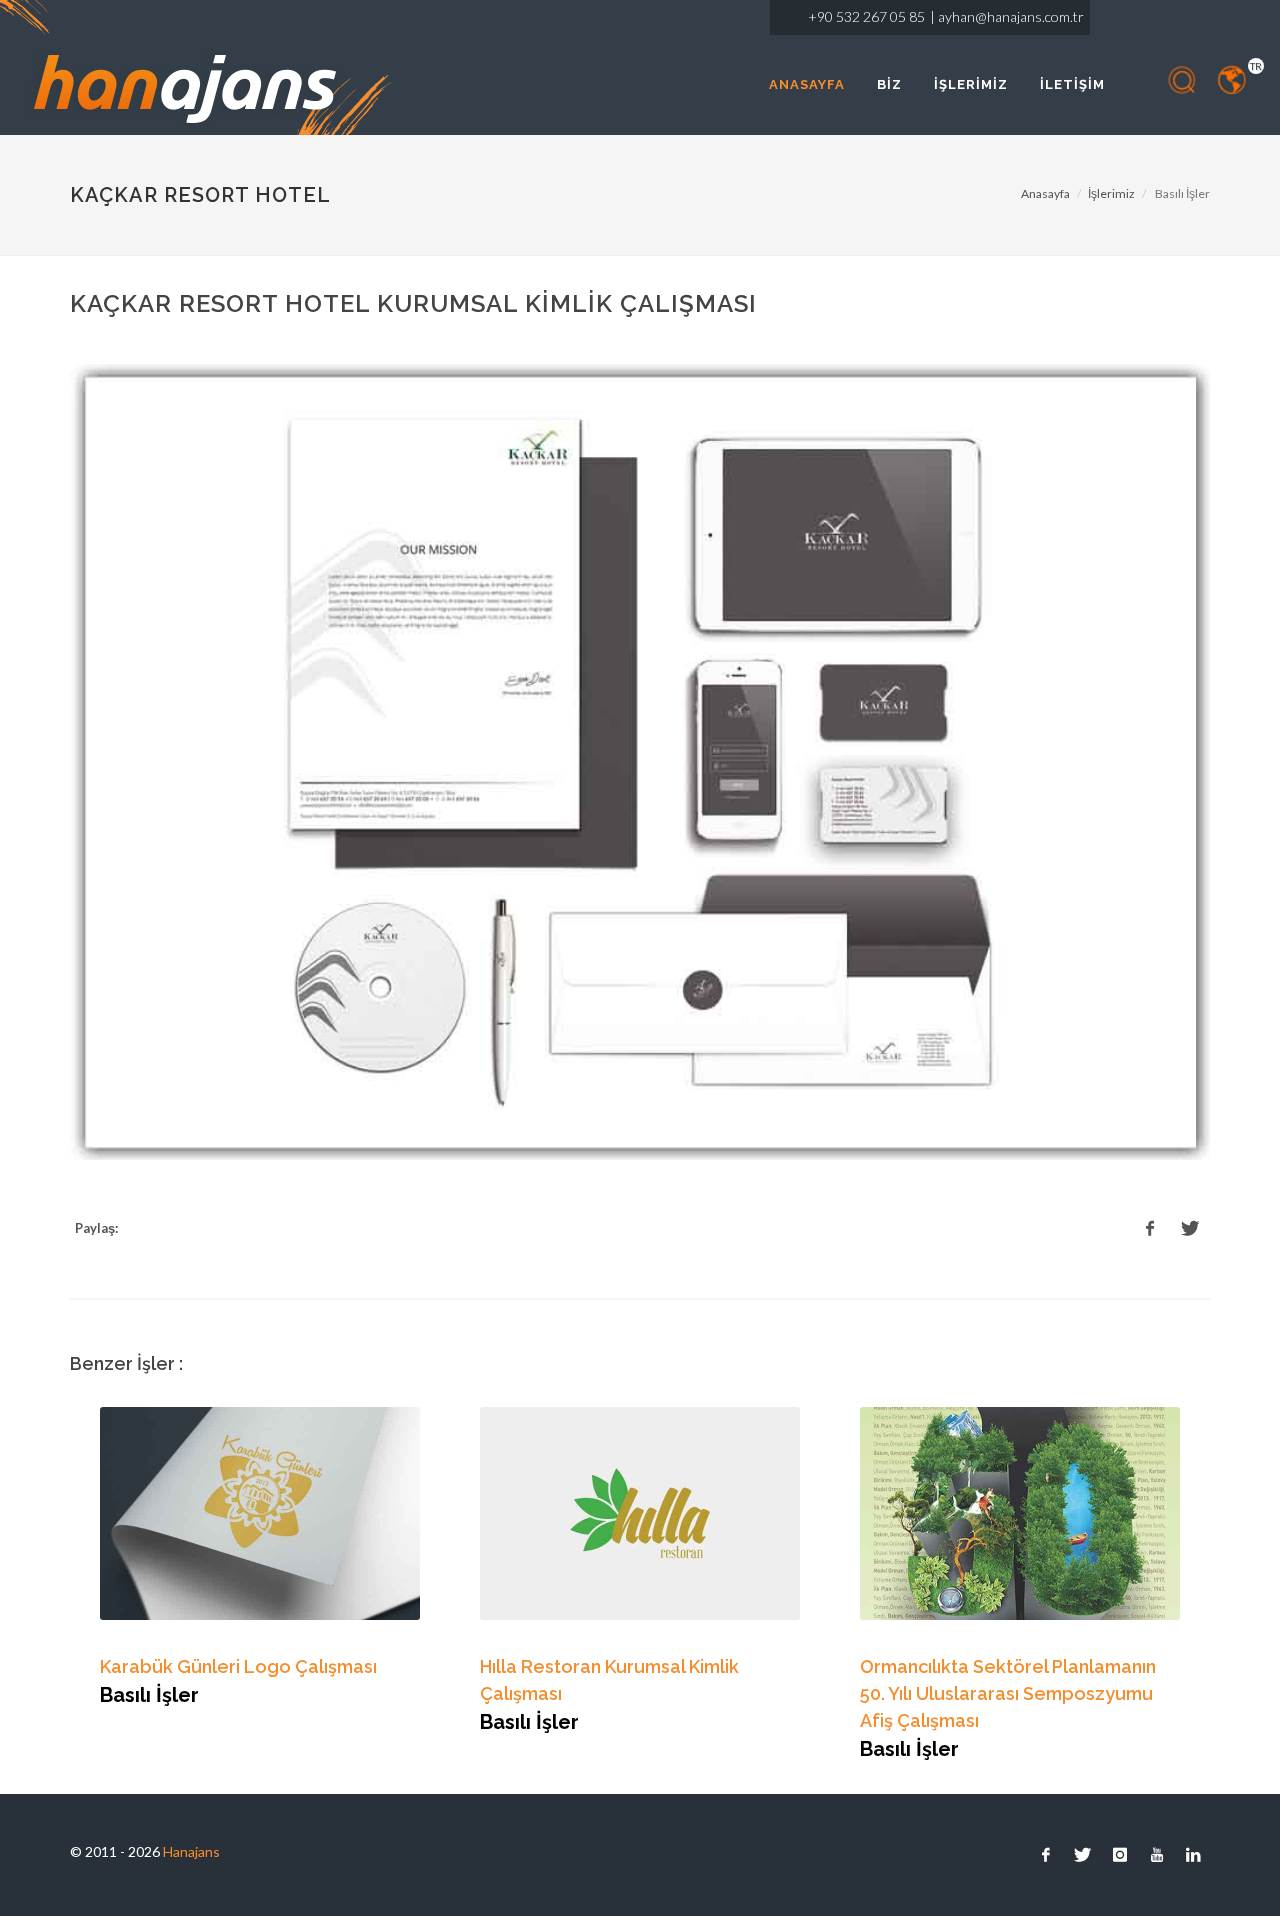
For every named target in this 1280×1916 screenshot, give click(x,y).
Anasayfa (1045, 193)
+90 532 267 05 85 (866, 16)
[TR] (1232, 80)
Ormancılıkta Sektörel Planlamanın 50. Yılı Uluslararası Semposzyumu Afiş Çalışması (1008, 1693)
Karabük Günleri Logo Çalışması (238, 1666)
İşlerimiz (1111, 193)
